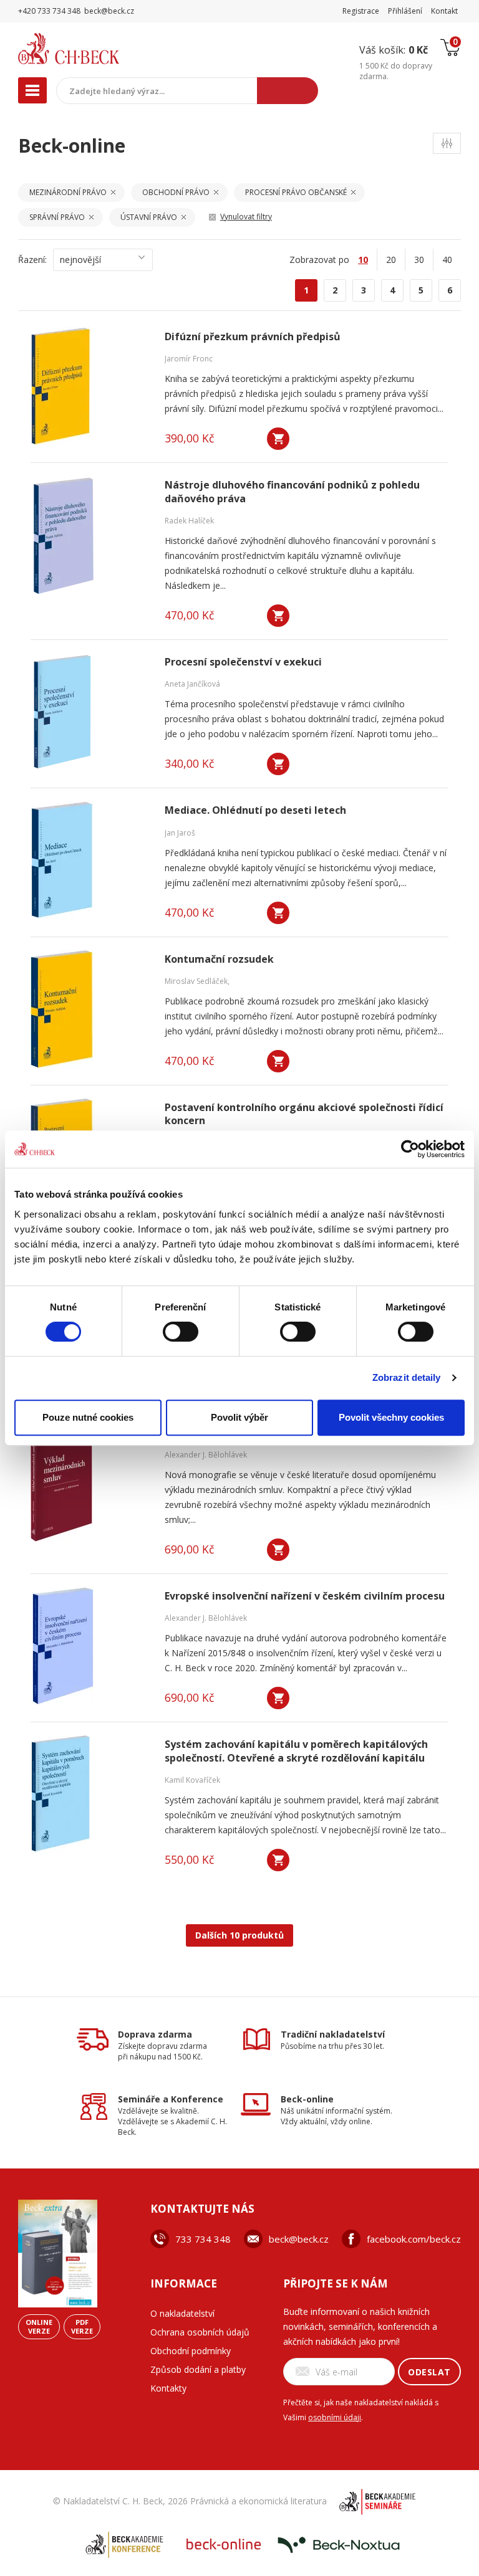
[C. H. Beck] (95, 49)
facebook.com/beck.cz (414, 2239)
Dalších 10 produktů (239, 1935)
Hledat (288, 91)
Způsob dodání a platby (198, 2369)
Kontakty (168, 2388)
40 (447, 260)
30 (419, 260)
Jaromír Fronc (189, 359)
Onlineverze (39, 2326)
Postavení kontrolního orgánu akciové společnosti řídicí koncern (304, 1114)
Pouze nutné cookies (88, 1417)
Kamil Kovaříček (192, 1780)
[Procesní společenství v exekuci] (90, 712)
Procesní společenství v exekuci (243, 662)
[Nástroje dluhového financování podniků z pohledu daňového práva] (90, 535)
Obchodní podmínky (191, 2351)
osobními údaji (335, 2417)
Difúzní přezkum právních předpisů (253, 337)
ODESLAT (429, 2372)
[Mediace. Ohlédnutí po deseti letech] (90, 860)
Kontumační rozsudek (219, 959)
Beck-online (307, 2099)
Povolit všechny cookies (391, 1417)
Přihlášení (405, 11)
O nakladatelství (182, 2313)
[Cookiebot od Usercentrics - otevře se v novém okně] (410, 1149)
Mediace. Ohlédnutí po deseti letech (255, 810)
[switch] (181, 1332)
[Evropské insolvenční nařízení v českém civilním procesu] (90, 1646)
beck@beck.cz (299, 2239)
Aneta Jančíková (192, 684)
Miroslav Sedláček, (197, 981)
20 (391, 260)
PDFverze (82, 2326)
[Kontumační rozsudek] (90, 1009)
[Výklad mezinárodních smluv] (90, 1482)
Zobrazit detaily (407, 1377)
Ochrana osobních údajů (200, 2332)
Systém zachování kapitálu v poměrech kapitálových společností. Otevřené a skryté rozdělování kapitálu (296, 1751)
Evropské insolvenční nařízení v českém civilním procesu (305, 1596)
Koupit (278, 439)
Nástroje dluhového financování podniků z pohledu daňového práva (292, 492)
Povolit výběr (239, 1417)
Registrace (361, 11)
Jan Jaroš (180, 833)
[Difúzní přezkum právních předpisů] (90, 386)
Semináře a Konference (171, 2099)
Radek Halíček (189, 521)
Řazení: (32, 260)
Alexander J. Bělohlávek (206, 1455)
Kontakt (444, 11)
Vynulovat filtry (246, 217)
